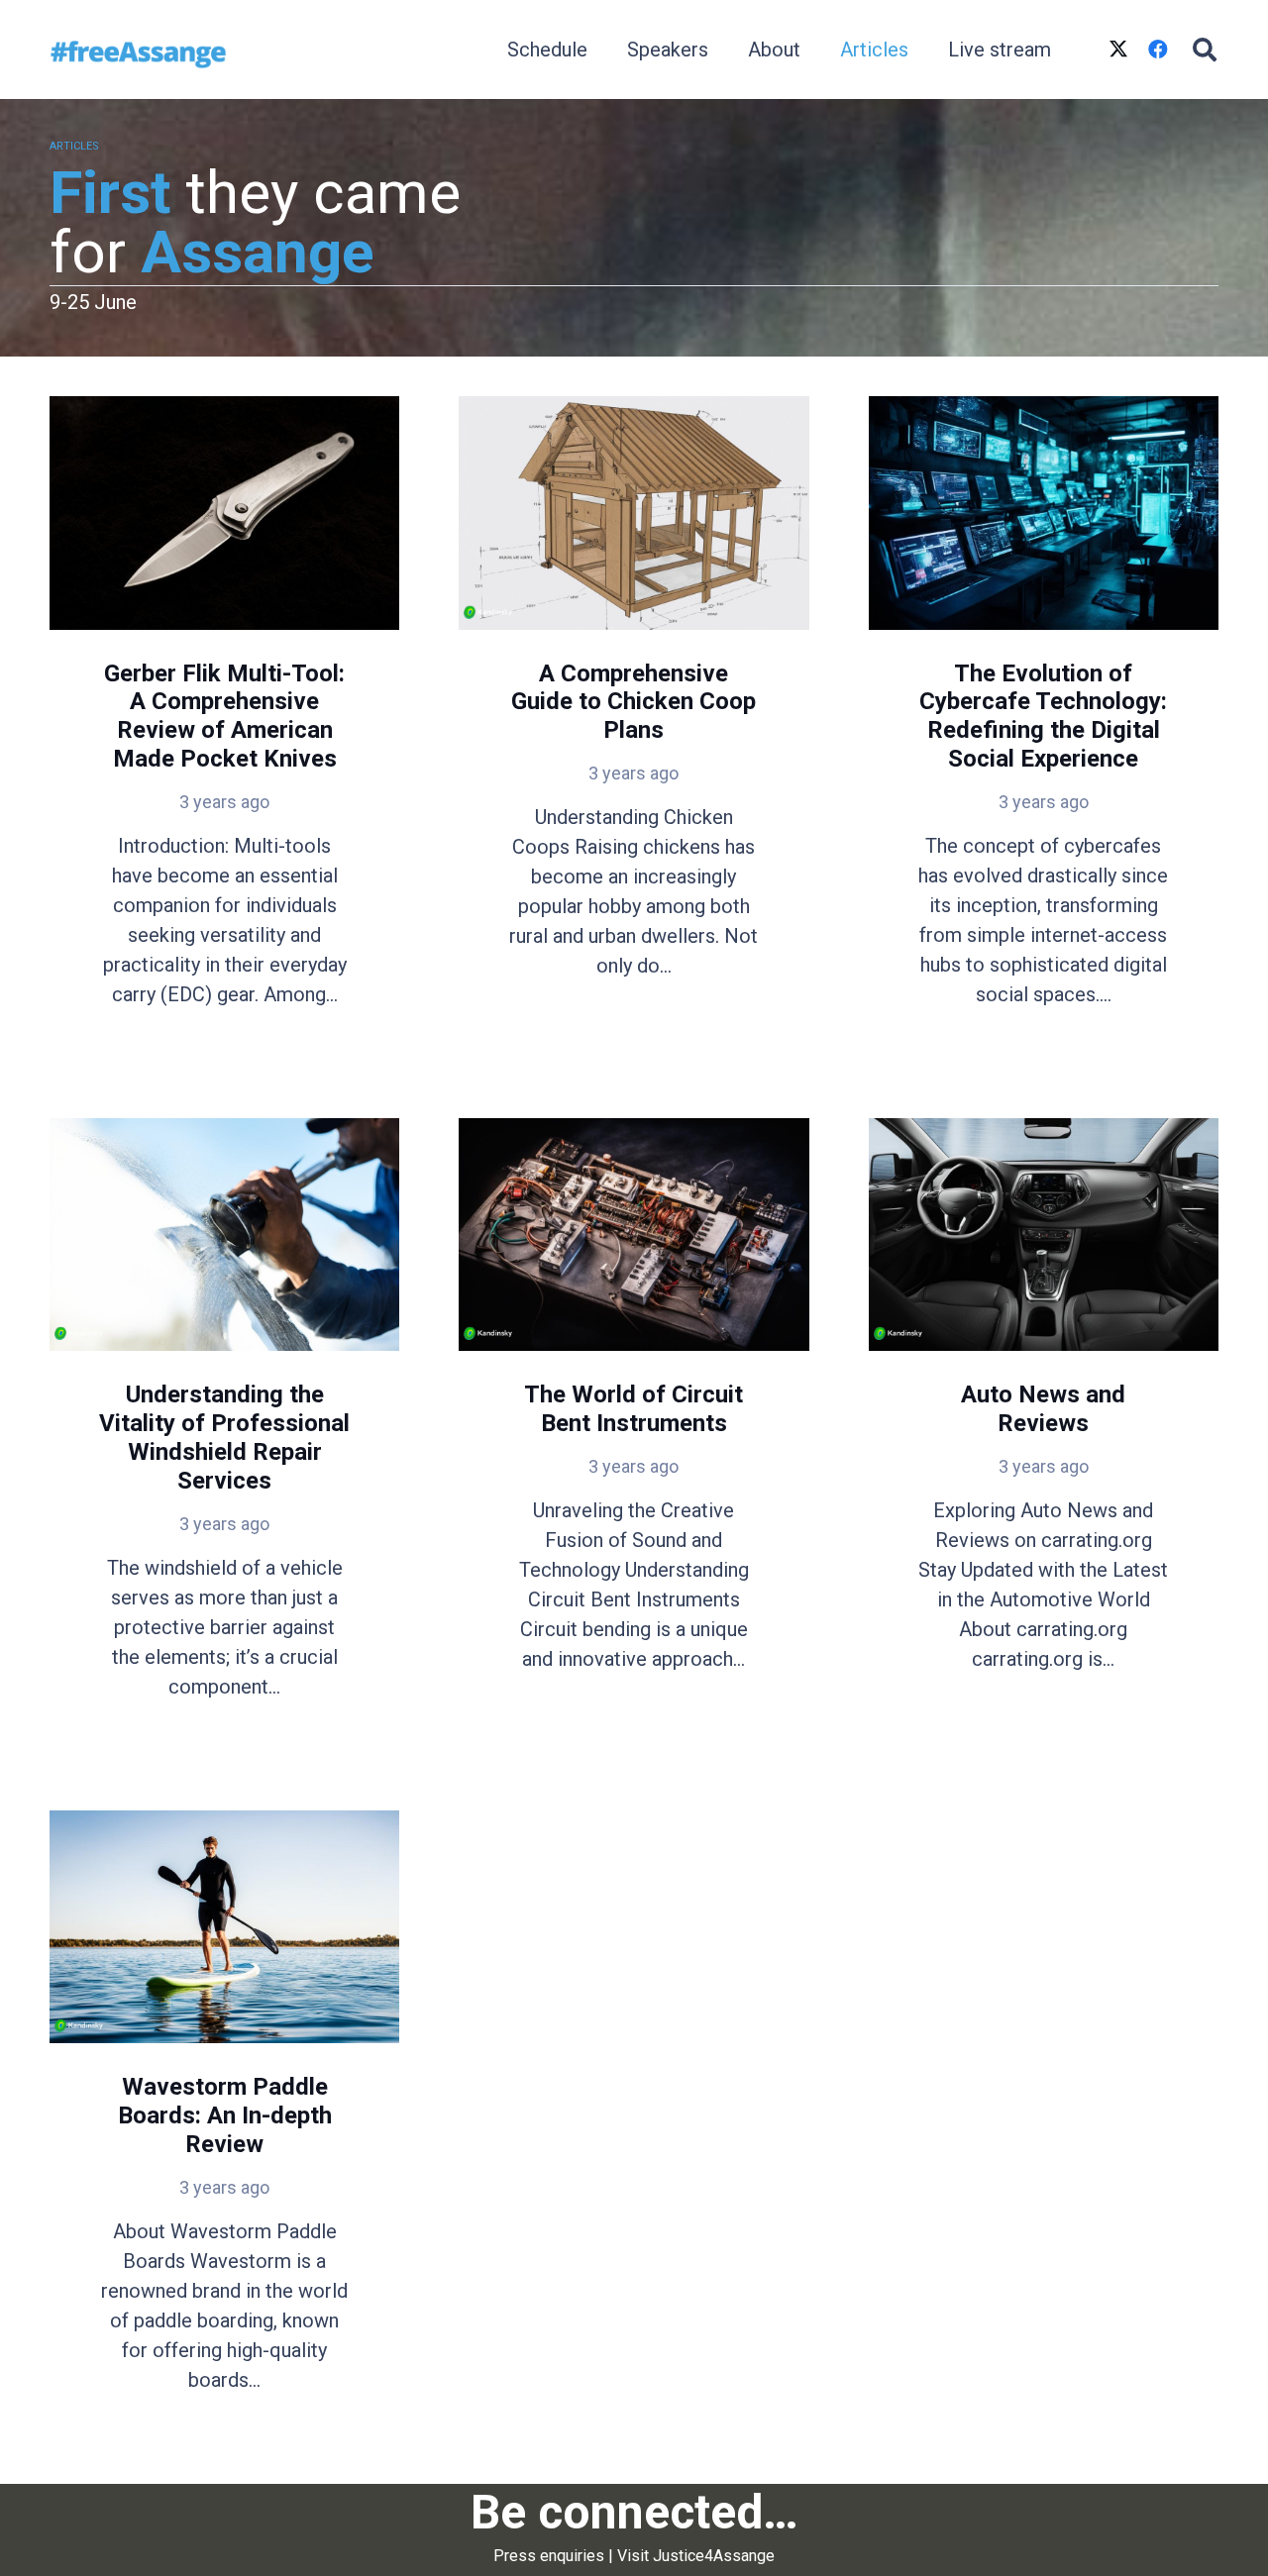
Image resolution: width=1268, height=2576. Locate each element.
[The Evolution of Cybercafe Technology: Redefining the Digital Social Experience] (1044, 727)
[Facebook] (1158, 50)
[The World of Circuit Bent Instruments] (634, 1435)
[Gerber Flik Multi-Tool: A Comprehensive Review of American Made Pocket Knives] (224, 727)
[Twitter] (1118, 50)
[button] (1204, 50)
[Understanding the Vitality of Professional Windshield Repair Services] (224, 1435)
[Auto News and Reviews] (1044, 1435)
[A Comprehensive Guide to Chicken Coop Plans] (634, 727)
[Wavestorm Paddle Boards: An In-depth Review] (224, 2127)
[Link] (138, 50)
